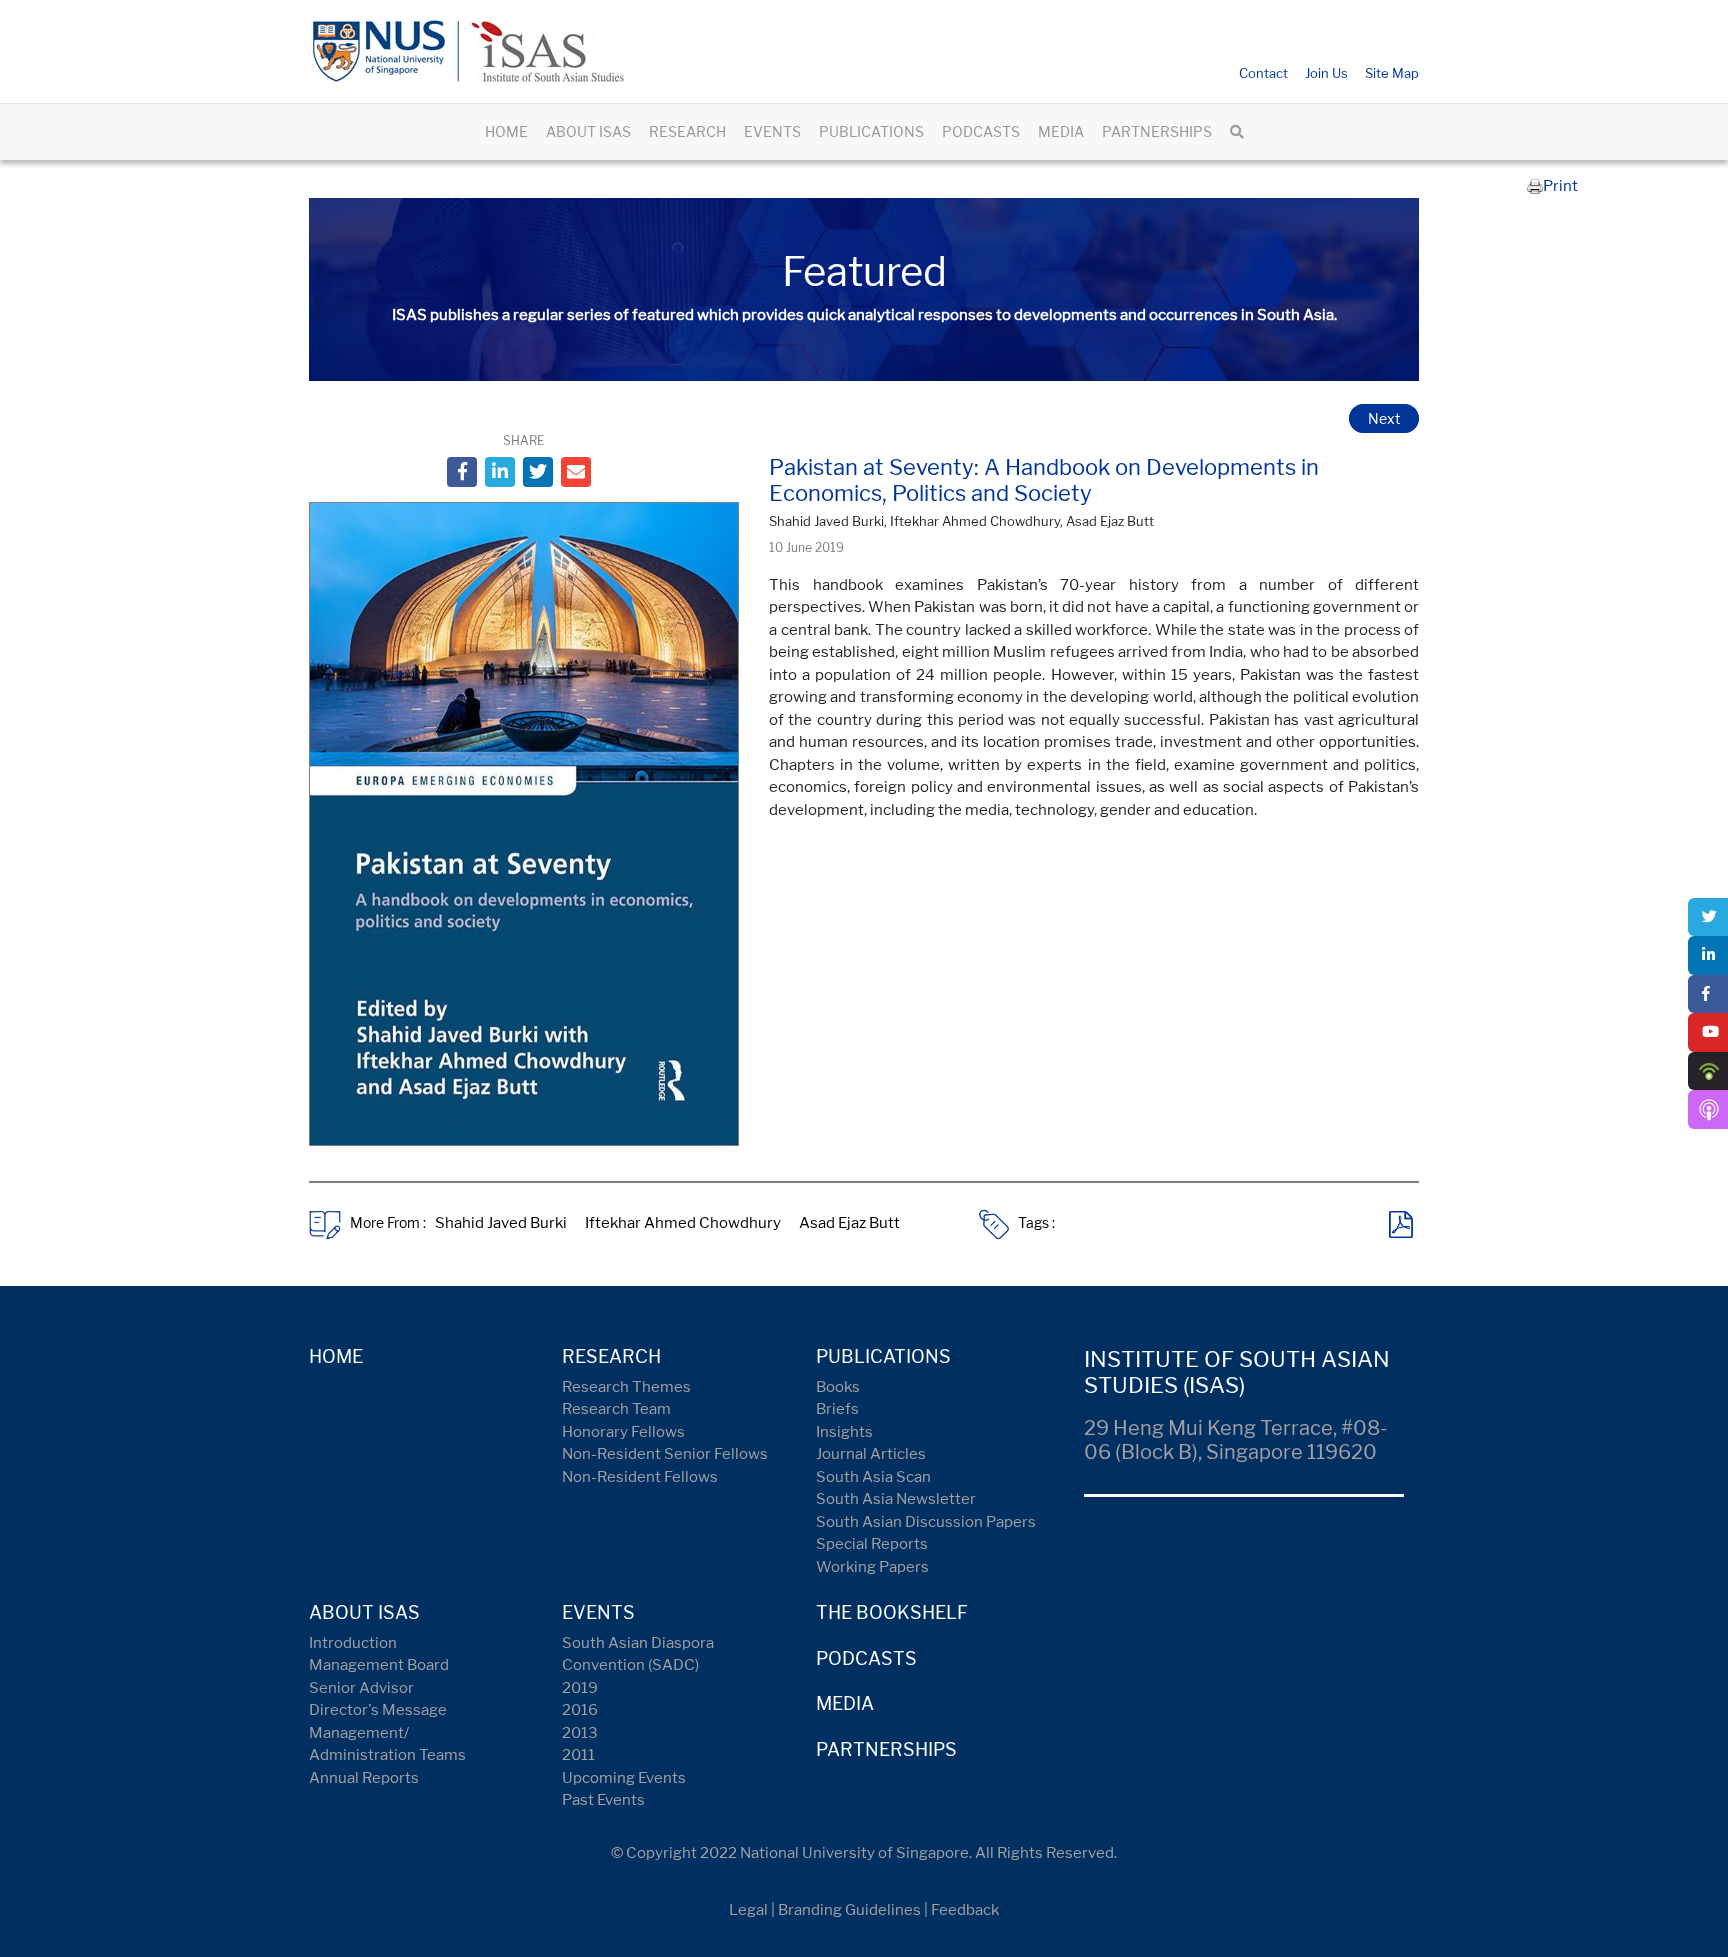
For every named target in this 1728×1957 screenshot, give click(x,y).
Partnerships (886, 1749)
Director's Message (378, 1710)
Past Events (603, 1800)
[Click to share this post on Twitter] (538, 472)
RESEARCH (687, 131)
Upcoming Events (624, 1778)
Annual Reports (364, 1778)
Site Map (1392, 73)
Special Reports (872, 1544)
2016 (580, 1710)
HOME (506, 131)
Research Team (616, 1409)
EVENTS (772, 131)
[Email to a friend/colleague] (576, 472)
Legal (748, 1910)
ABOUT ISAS (588, 131)
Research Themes (626, 1387)
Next (1384, 418)
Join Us (1326, 73)
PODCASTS (981, 131)
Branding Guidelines (849, 1910)
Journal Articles (871, 1454)
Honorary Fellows (623, 1432)
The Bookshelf (892, 1612)
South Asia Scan (873, 1477)
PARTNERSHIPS (1157, 131)
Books (838, 1387)
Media (845, 1703)
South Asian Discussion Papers (926, 1522)
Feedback (965, 1910)
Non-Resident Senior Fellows (665, 1454)
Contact (1263, 73)
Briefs (837, 1409)
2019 (580, 1688)
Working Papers (872, 1567)
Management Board (379, 1665)
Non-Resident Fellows (640, 1477)
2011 (578, 1755)
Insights (844, 1432)
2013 (580, 1733)
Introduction (353, 1643)
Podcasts (866, 1658)
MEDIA (1061, 131)
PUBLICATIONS (871, 131)
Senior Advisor (361, 1688)
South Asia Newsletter (896, 1499)
